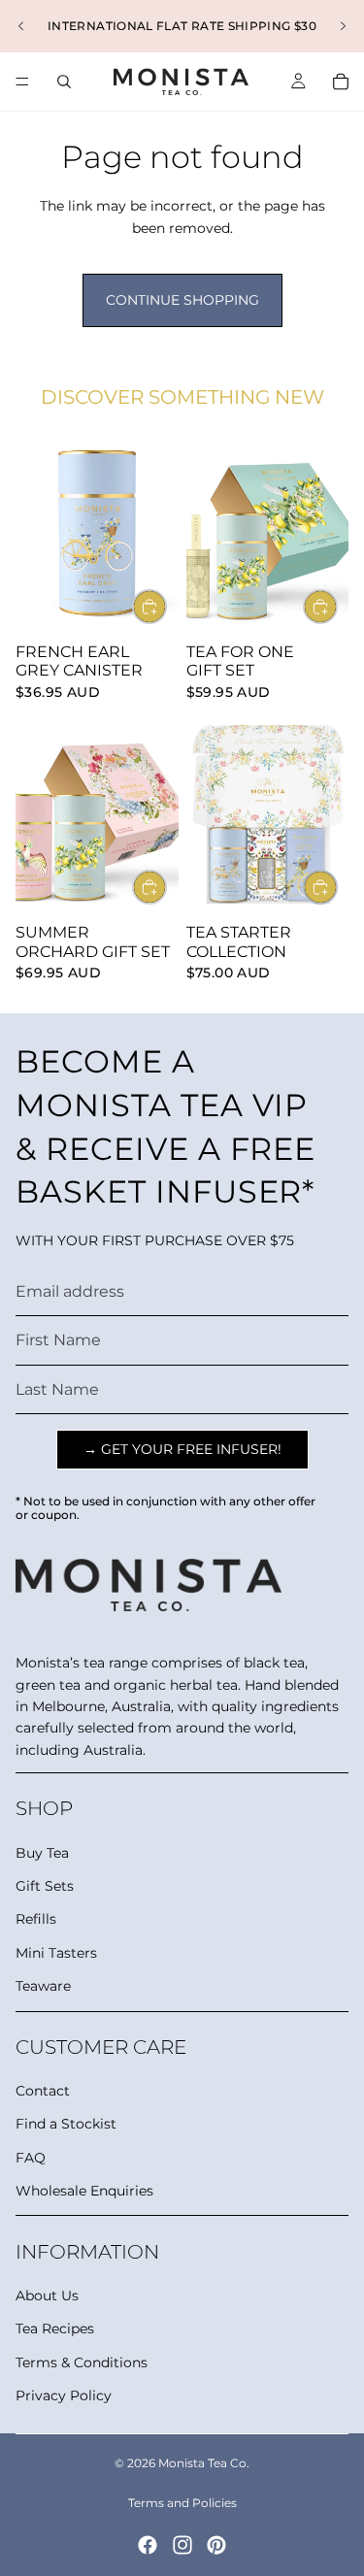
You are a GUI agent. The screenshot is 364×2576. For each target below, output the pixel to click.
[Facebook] (148, 2545)
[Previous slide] (21, 26)
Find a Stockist (66, 2124)
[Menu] (22, 82)
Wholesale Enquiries (84, 2191)
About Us (47, 2295)
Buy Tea (42, 1853)
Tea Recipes (55, 2328)
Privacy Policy (64, 2395)
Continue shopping (182, 300)
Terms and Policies (182, 2503)
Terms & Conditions (82, 2362)
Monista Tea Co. (204, 2463)
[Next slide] (343, 26)
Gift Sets (45, 1886)
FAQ (31, 2158)
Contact (43, 2091)
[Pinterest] (216, 2545)
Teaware (43, 1986)
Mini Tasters (56, 1953)
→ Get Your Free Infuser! (182, 1449)
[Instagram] (182, 2545)
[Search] (64, 82)
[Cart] (341, 82)
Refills (36, 1919)
